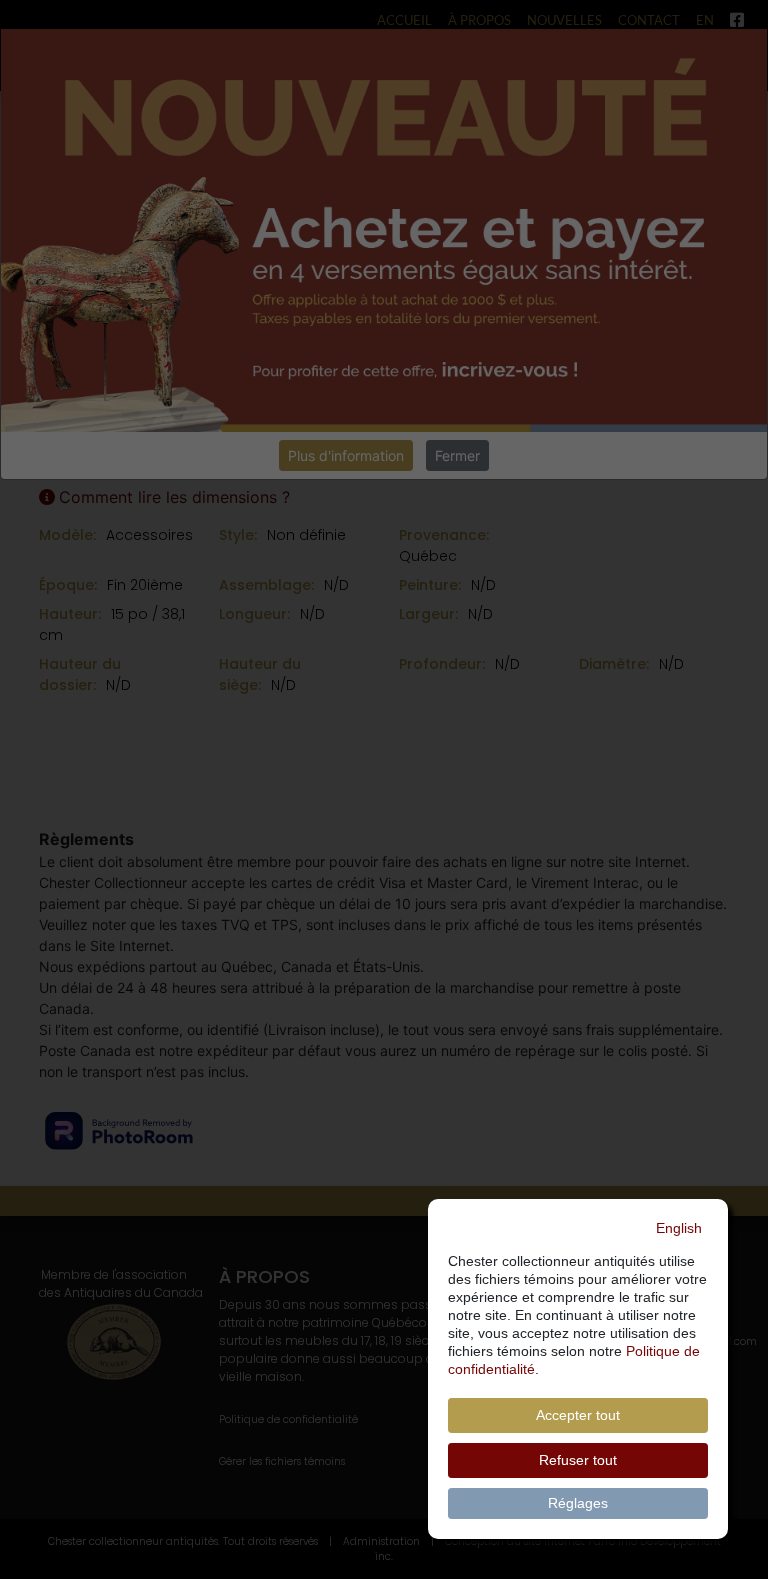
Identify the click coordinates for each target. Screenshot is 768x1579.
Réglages (578, 1503)
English (679, 1228)
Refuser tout (578, 1460)
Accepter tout (578, 1415)
